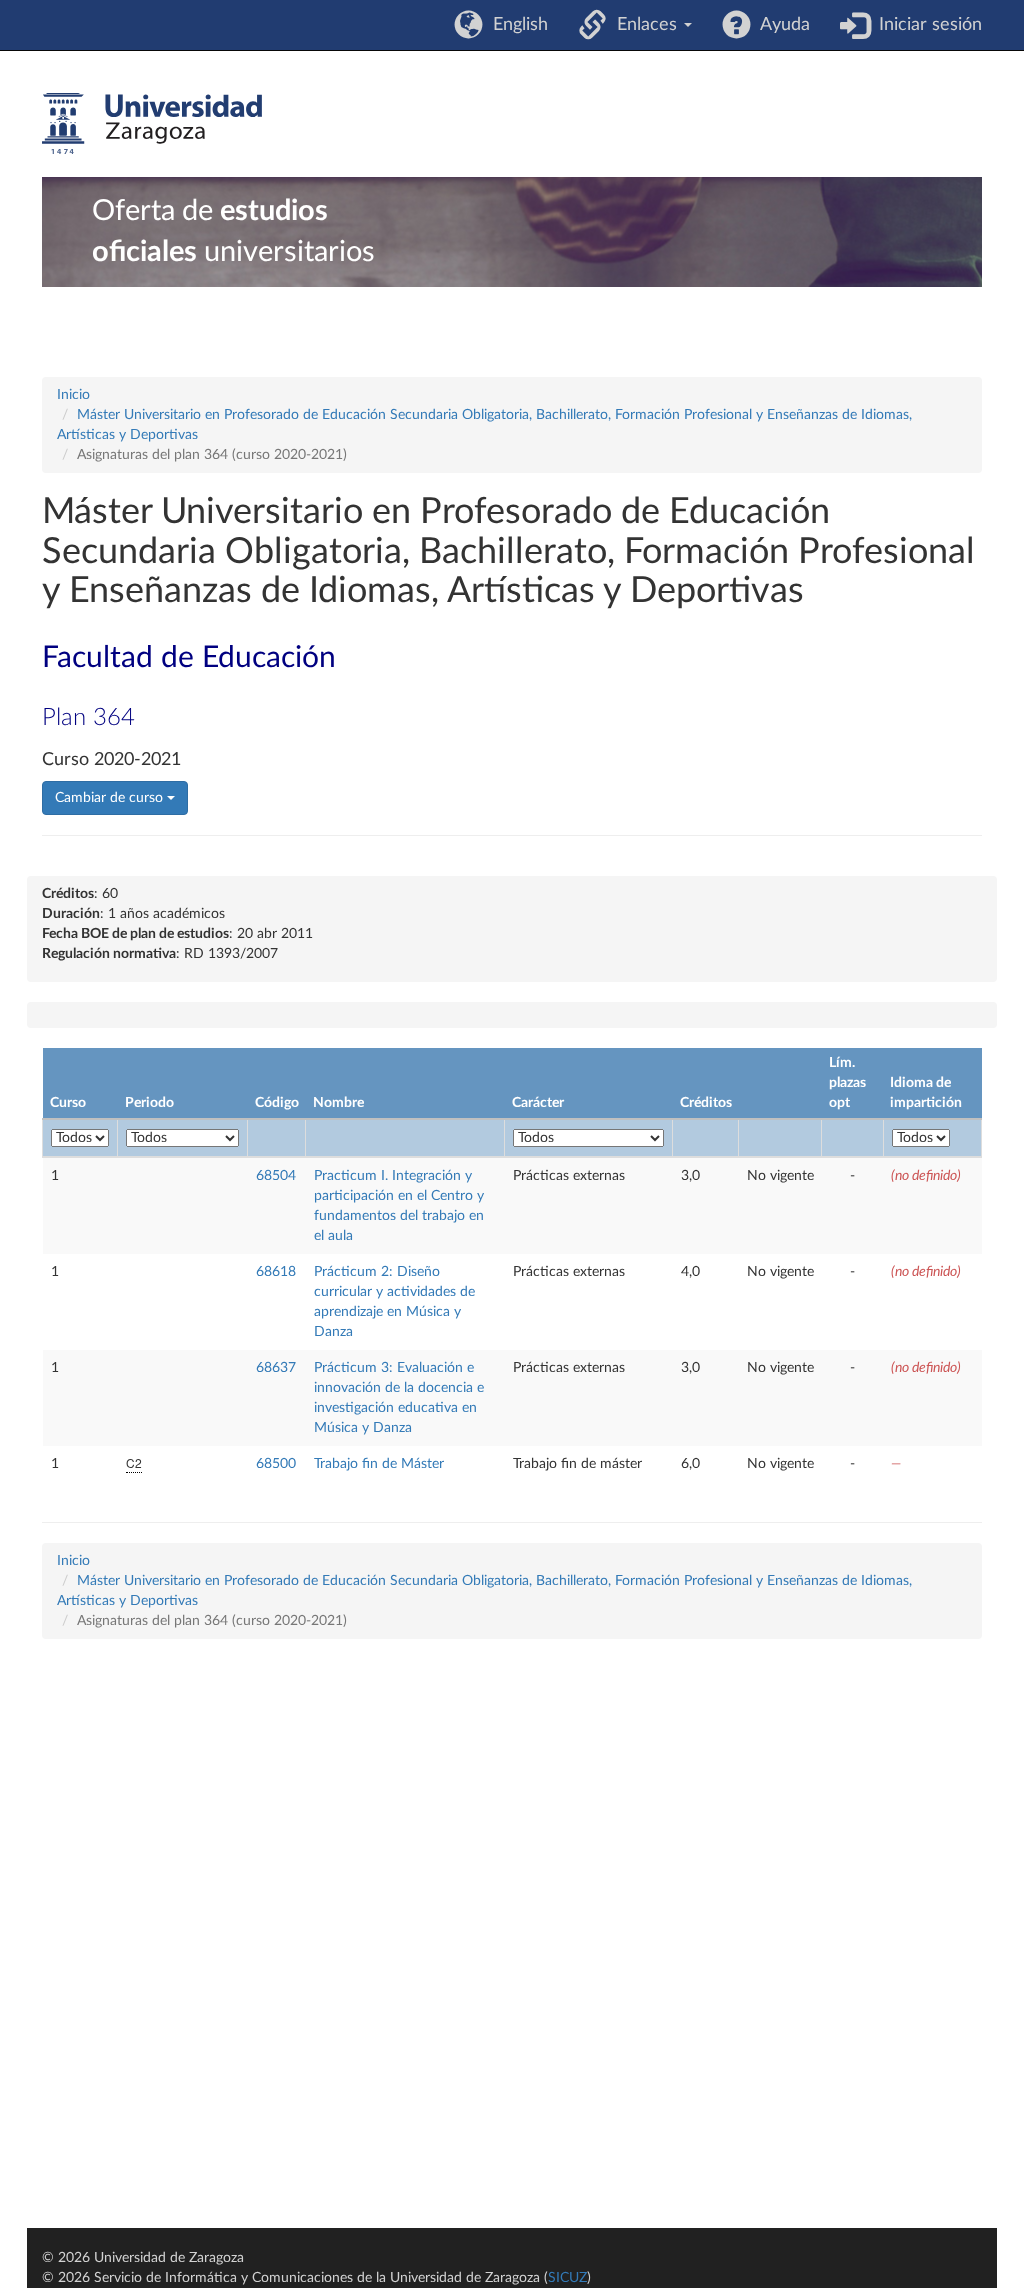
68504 (276, 1176)
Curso (68, 1103)
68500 (276, 1464)
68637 (276, 1368)
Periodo (149, 1103)
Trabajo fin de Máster (379, 1464)
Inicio (73, 395)
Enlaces (644, 25)
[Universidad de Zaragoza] (152, 124)
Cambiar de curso (111, 798)
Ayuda (780, 25)
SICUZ (567, 2278)
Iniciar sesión (925, 25)
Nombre (338, 1103)
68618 (276, 1272)
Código (277, 1103)
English (515, 25)
